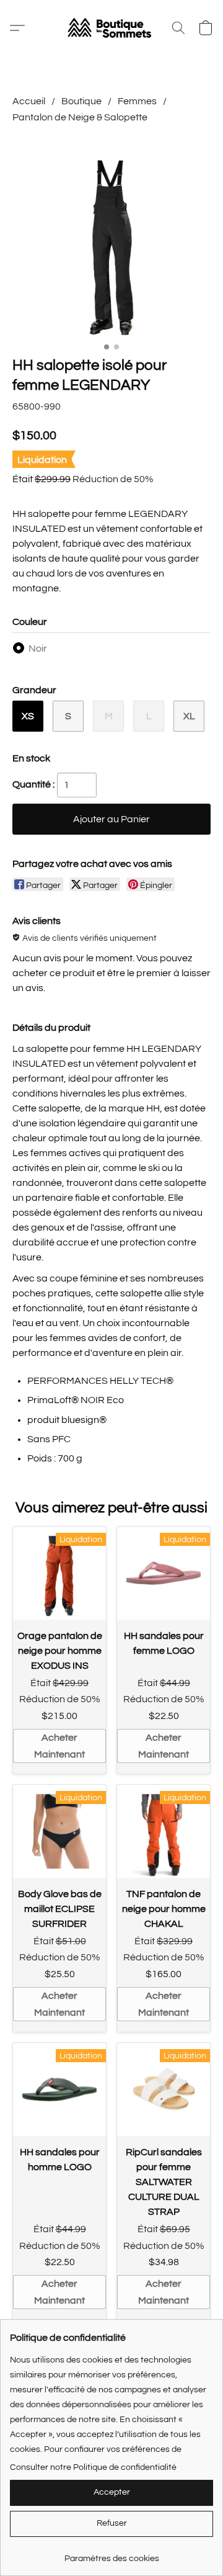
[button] (111, 28)
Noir (38, 648)
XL (189, 716)
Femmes (137, 101)
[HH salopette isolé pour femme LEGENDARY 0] (111, 238)
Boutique (81, 101)
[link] (111, 2554)
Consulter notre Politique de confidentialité (93, 2467)
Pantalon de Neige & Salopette (80, 117)
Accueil (29, 101)
